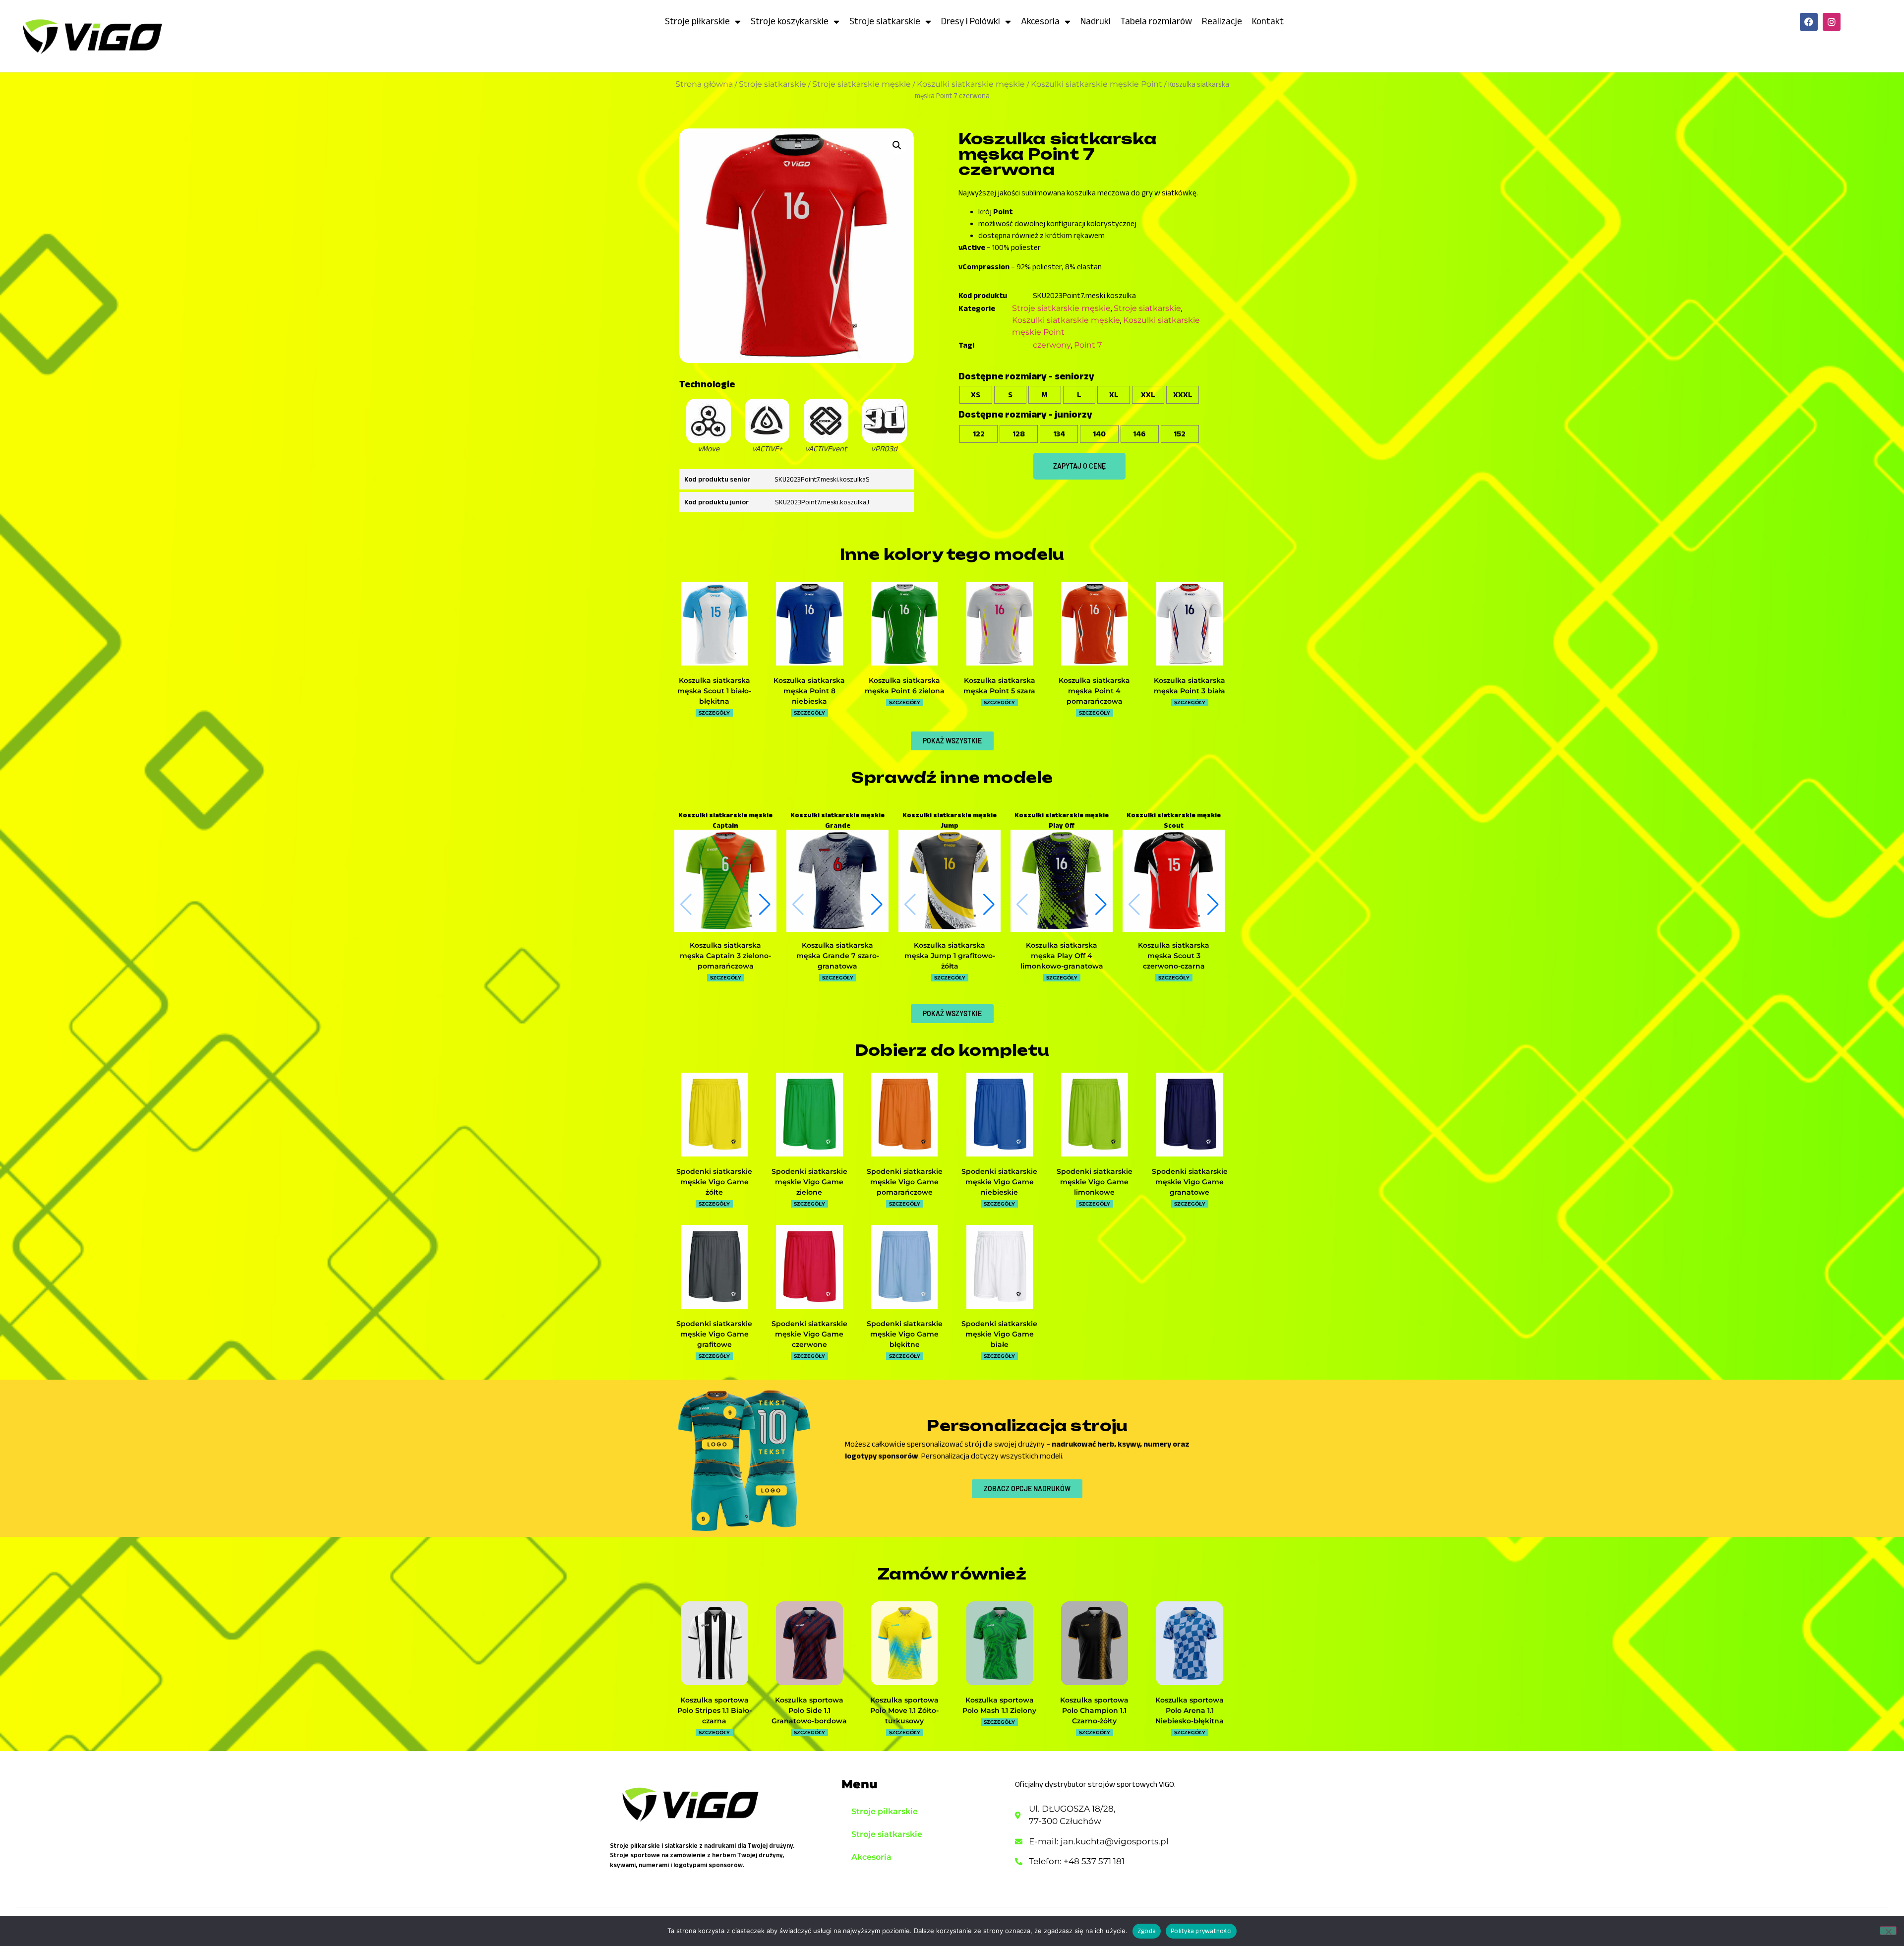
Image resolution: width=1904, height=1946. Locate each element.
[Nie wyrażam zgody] (1888, 1931)
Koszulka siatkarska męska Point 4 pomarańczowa (1094, 691)
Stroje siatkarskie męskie (862, 84)
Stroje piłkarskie (697, 21)
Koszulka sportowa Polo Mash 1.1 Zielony (999, 1705)
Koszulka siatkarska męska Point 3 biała (1190, 686)
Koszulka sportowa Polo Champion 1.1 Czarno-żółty (1094, 1710)
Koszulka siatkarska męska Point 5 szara (999, 686)
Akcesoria (1040, 21)
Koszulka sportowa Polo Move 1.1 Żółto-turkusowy (904, 1710)
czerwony (1052, 345)
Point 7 (1088, 345)
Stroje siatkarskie (885, 21)
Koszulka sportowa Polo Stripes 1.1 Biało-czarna (714, 1710)
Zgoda (1147, 1931)
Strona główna (704, 84)
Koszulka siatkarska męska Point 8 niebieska (809, 691)
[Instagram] (1832, 22)
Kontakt (1268, 21)
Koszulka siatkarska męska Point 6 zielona (905, 686)
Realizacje (1222, 21)
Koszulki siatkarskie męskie (971, 84)
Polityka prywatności (1201, 1931)
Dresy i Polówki (971, 21)
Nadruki (1096, 21)
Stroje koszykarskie (790, 21)
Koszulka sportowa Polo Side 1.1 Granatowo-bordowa (809, 1710)
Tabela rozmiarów (1156, 21)
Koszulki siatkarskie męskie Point (1097, 84)
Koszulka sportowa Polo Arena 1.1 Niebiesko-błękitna (1190, 1710)
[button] (897, 145)
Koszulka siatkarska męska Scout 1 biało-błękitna (714, 691)
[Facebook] (1809, 22)
